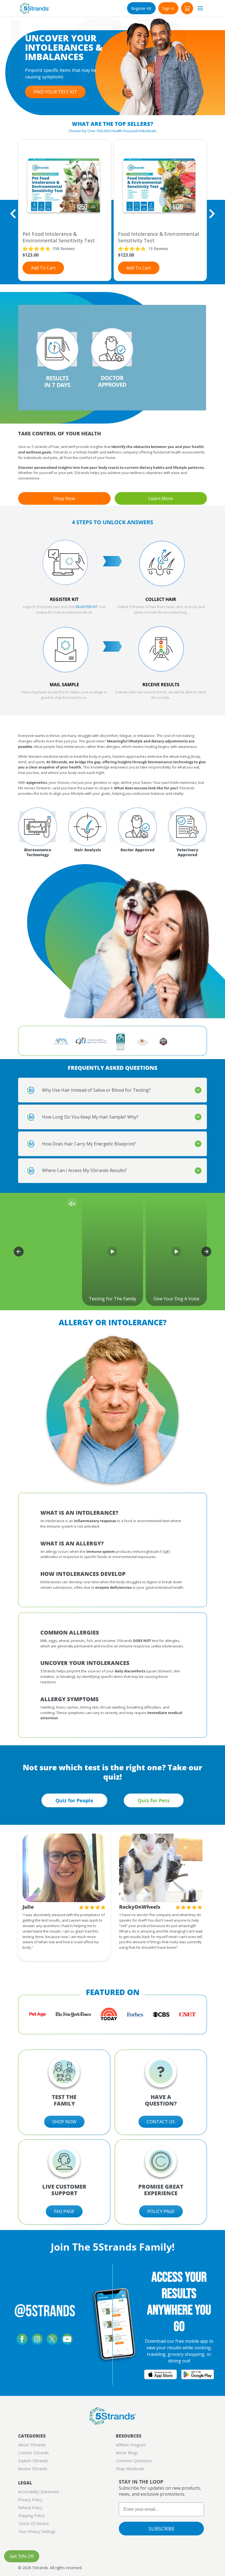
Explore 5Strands (33, 2461)
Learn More (161, 498)
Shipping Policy (31, 2516)
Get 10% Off (22, 2556)
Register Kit (141, 8)
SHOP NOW (64, 2122)
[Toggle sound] (72, 1204)
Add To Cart (43, 268)
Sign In (168, 8)
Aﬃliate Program (131, 2445)
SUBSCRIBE (161, 2529)
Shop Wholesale (130, 2469)
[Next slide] (211, 214)
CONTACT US (161, 2122)
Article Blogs (127, 2453)
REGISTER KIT (87, 607)
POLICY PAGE (161, 2211)
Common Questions (134, 2461)
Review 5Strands (33, 2469)
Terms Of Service (33, 2523)
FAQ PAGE (64, 2211)
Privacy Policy (30, 2500)
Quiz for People (74, 1800)
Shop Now (64, 498)
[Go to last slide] (14, 214)
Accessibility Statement (39, 2492)
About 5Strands (32, 2445)
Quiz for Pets (154, 1800)
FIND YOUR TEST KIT (55, 92)
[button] (187, 8)
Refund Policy (30, 2508)
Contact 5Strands (33, 2453)
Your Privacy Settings (37, 2531)
